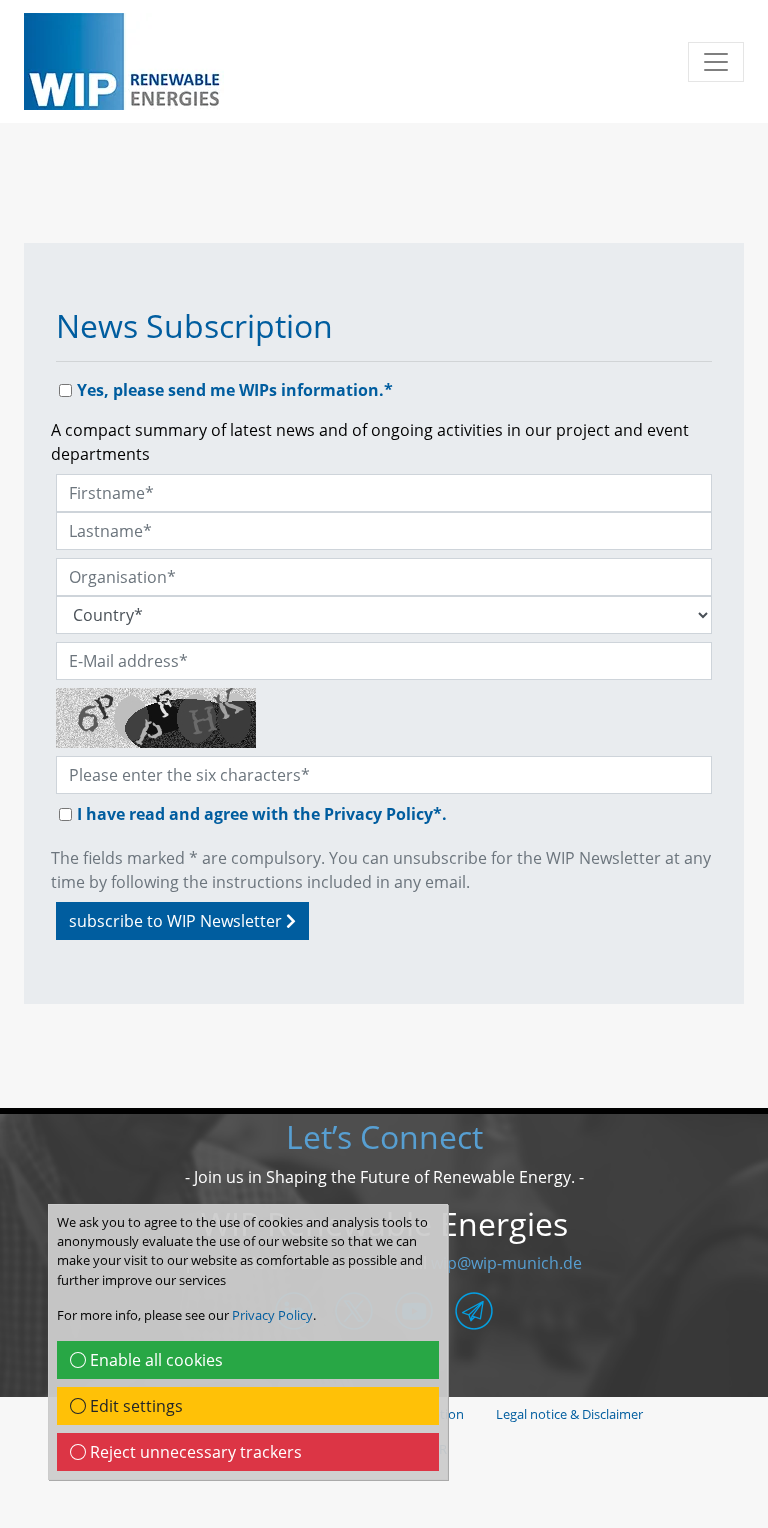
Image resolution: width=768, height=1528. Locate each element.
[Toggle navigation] (716, 62)
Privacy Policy (272, 1315)
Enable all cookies (154, 1360)
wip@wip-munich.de (506, 1263)
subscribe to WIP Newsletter (177, 921)
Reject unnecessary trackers (194, 1452)
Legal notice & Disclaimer (569, 1414)
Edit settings (134, 1406)
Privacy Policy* (383, 814)
